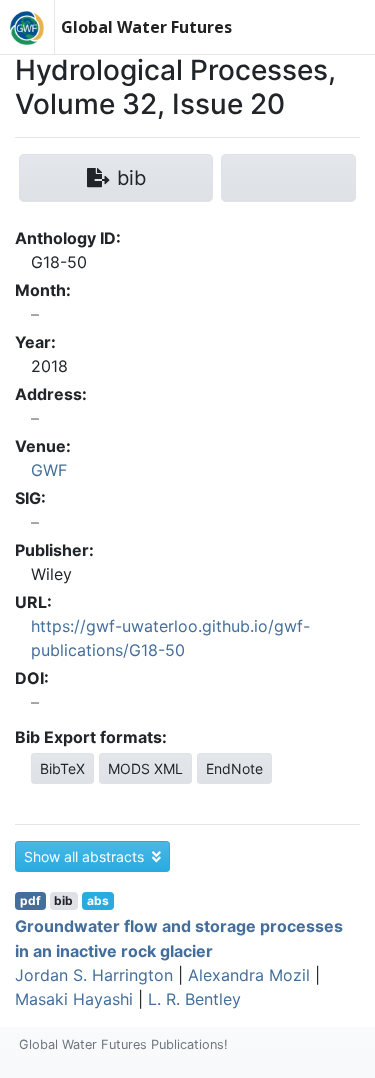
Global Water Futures (146, 27)
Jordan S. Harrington (94, 975)
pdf (30, 900)
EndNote (234, 768)
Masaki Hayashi (74, 999)
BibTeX (62, 768)
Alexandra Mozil (249, 975)
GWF (49, 470)
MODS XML (145, 768)
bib (63, 900)
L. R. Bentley (194, 999)
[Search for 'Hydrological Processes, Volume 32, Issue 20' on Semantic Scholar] (288, 178)
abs (98, 900)
